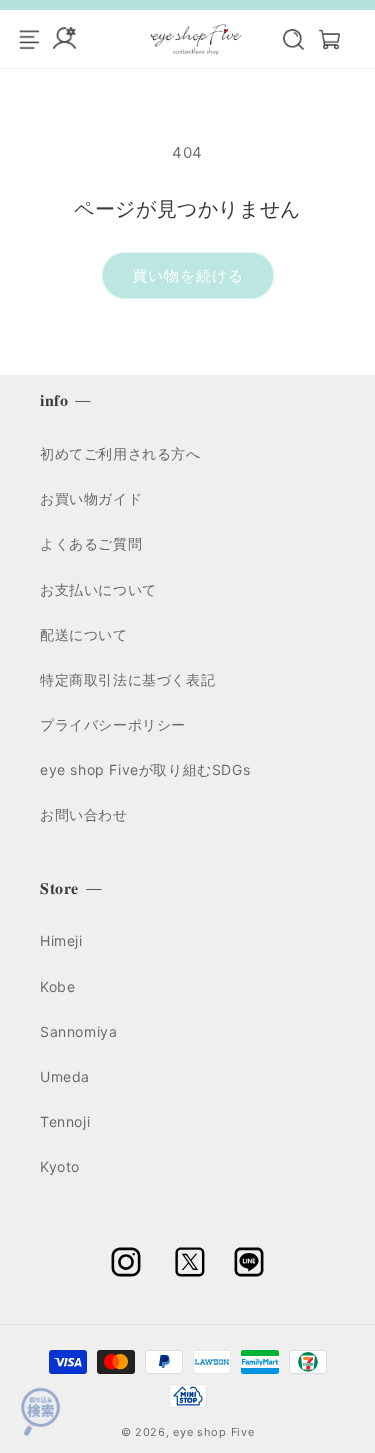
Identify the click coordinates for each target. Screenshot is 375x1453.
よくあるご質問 (91, 543)
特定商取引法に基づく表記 (127, 679)
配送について (84, 634)
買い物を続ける (188, 275)
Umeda (65, 1076)
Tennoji (65, 1121)
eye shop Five (213, 1432)
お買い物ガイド (91, 498)
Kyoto (60, 1166)
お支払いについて (98, 589)
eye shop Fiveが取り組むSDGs (145, 769)
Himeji (61, 940)
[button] (283, 39)
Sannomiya (78, 1031)
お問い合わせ (84, 814)
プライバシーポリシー (113, 724)
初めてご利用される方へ (120, 453)
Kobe (57, 986)
